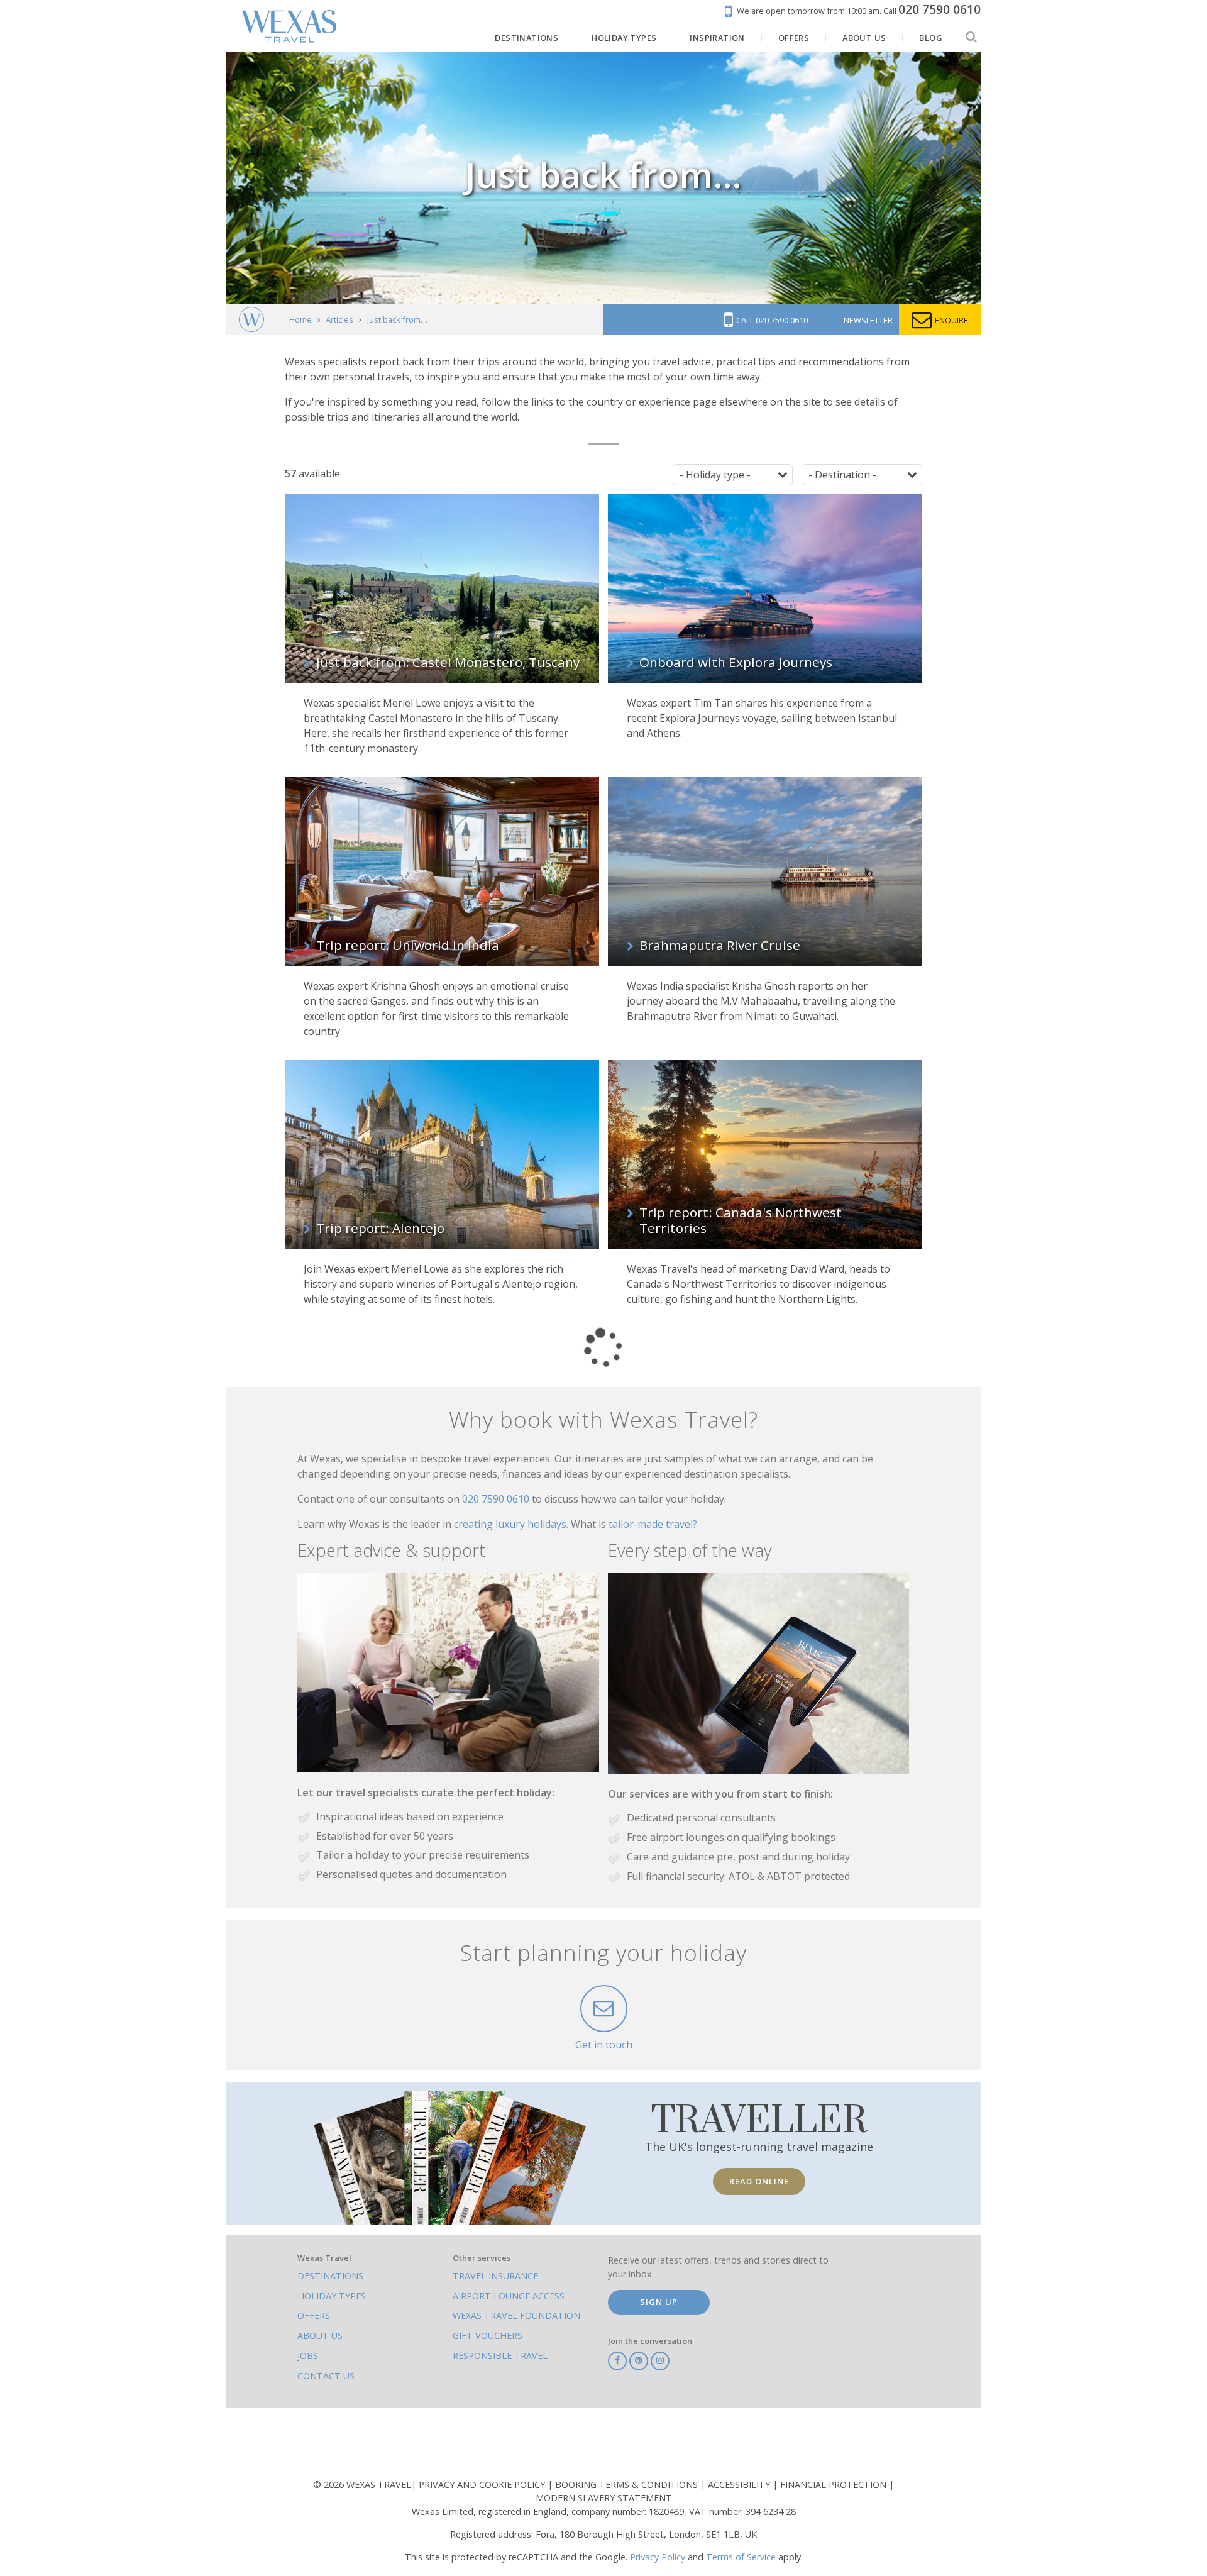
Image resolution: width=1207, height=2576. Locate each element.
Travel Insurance (495, 2276)
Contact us (326, 2376)
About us (320, 2336)
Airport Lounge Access (509, 2296)
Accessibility (740, 2485)
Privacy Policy (658, 2557)
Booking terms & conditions (628, 2485)
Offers (314, 2315)
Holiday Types (332, 2296)
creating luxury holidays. (512, 1524)
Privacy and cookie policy (483, 2485)
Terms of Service (741, 2557)
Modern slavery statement (604, 2498)
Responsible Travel (500, 2356)
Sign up (659, 2302)
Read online (759, 2181)
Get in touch (604, 2045)
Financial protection (835, 2485)
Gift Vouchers (488, 2336)
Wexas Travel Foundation (516, 2315)
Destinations (330, 2276)
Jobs (308, 2356)
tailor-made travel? (653, 1524)
